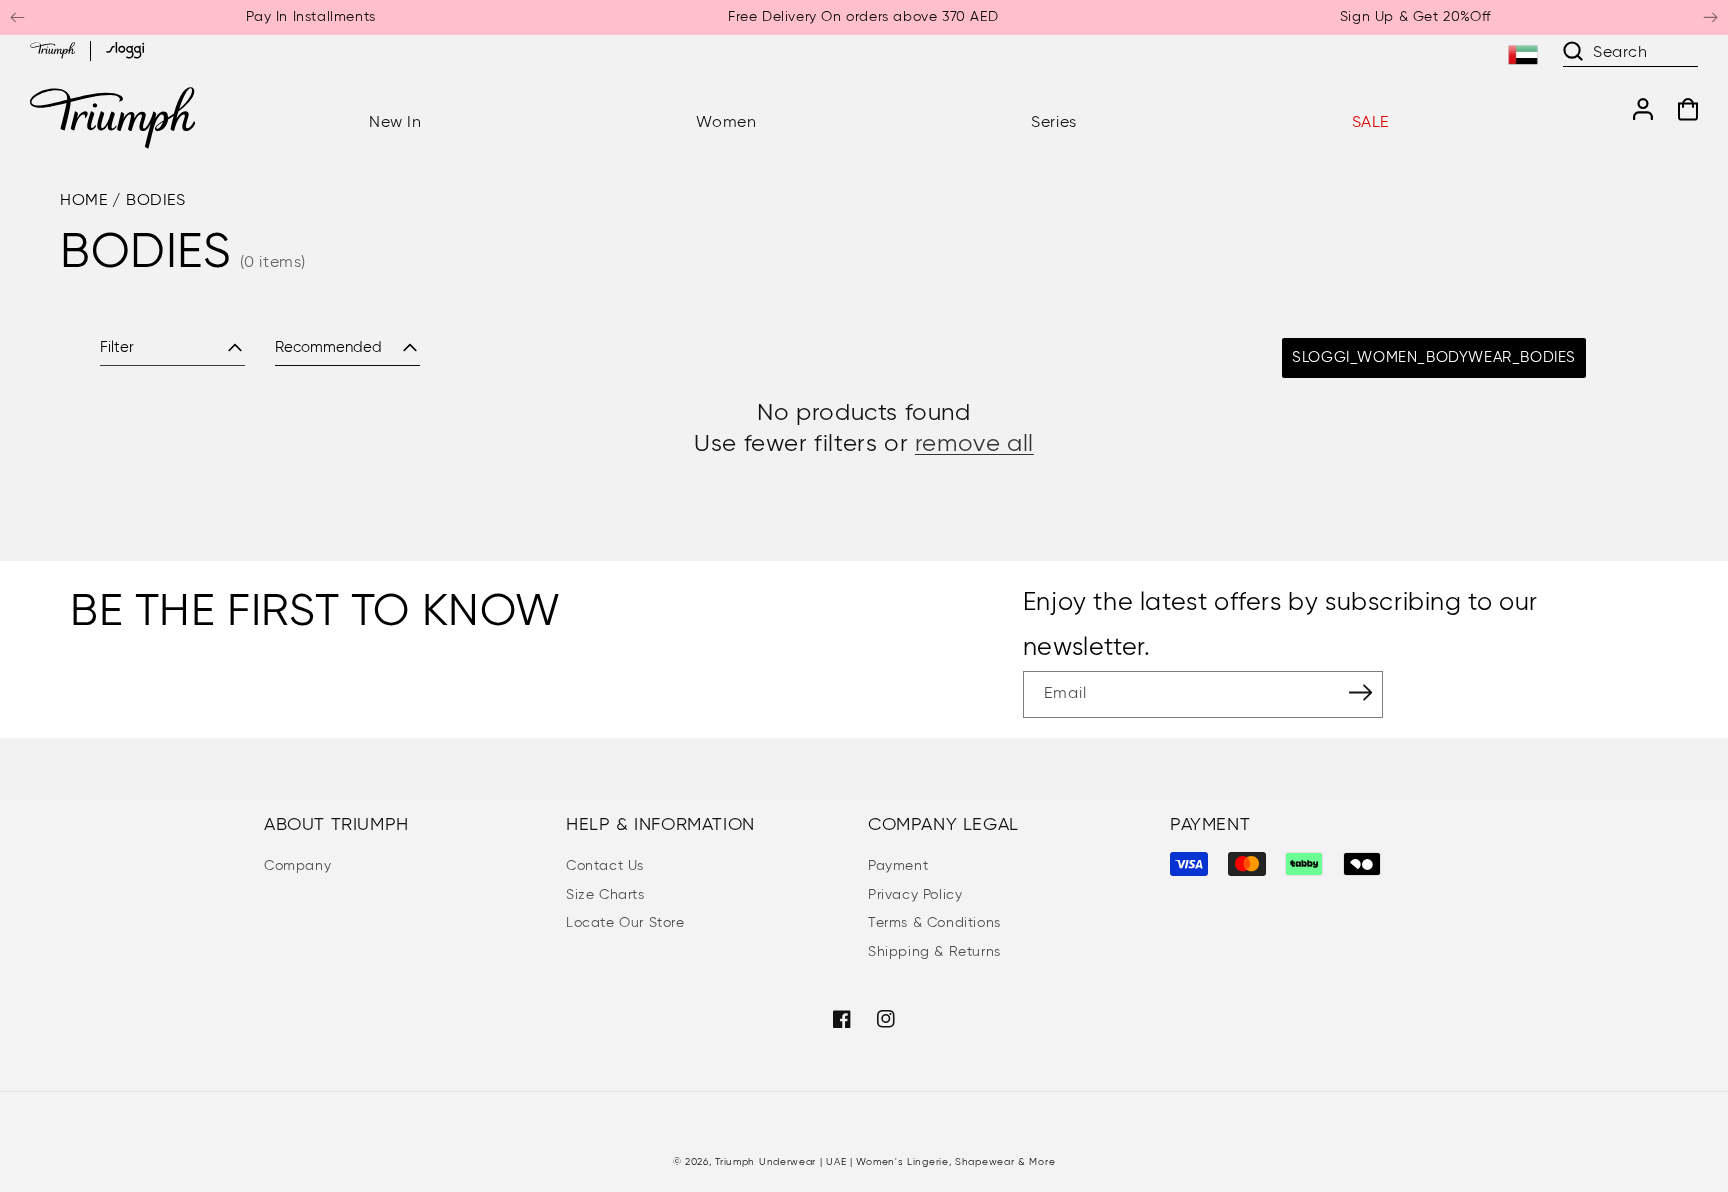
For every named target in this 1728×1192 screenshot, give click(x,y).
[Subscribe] (1361, 693)
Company (297, 866)
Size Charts (605, 895)
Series (1054, 123)
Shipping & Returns (934, 952)
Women (726, 123)
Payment (898, 866)
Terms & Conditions (934, 923)
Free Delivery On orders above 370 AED (863, 17)
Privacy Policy (915, 895)
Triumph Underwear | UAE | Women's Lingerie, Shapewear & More (885, 1162)
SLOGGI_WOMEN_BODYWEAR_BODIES (1434, 357)
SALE (1370, 123)
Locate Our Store (625, 923)
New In (395, 123)
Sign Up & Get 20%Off (1415, 17)
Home (83, 201)
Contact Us (605, 866)
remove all (974, 444)
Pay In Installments (310, 17)
